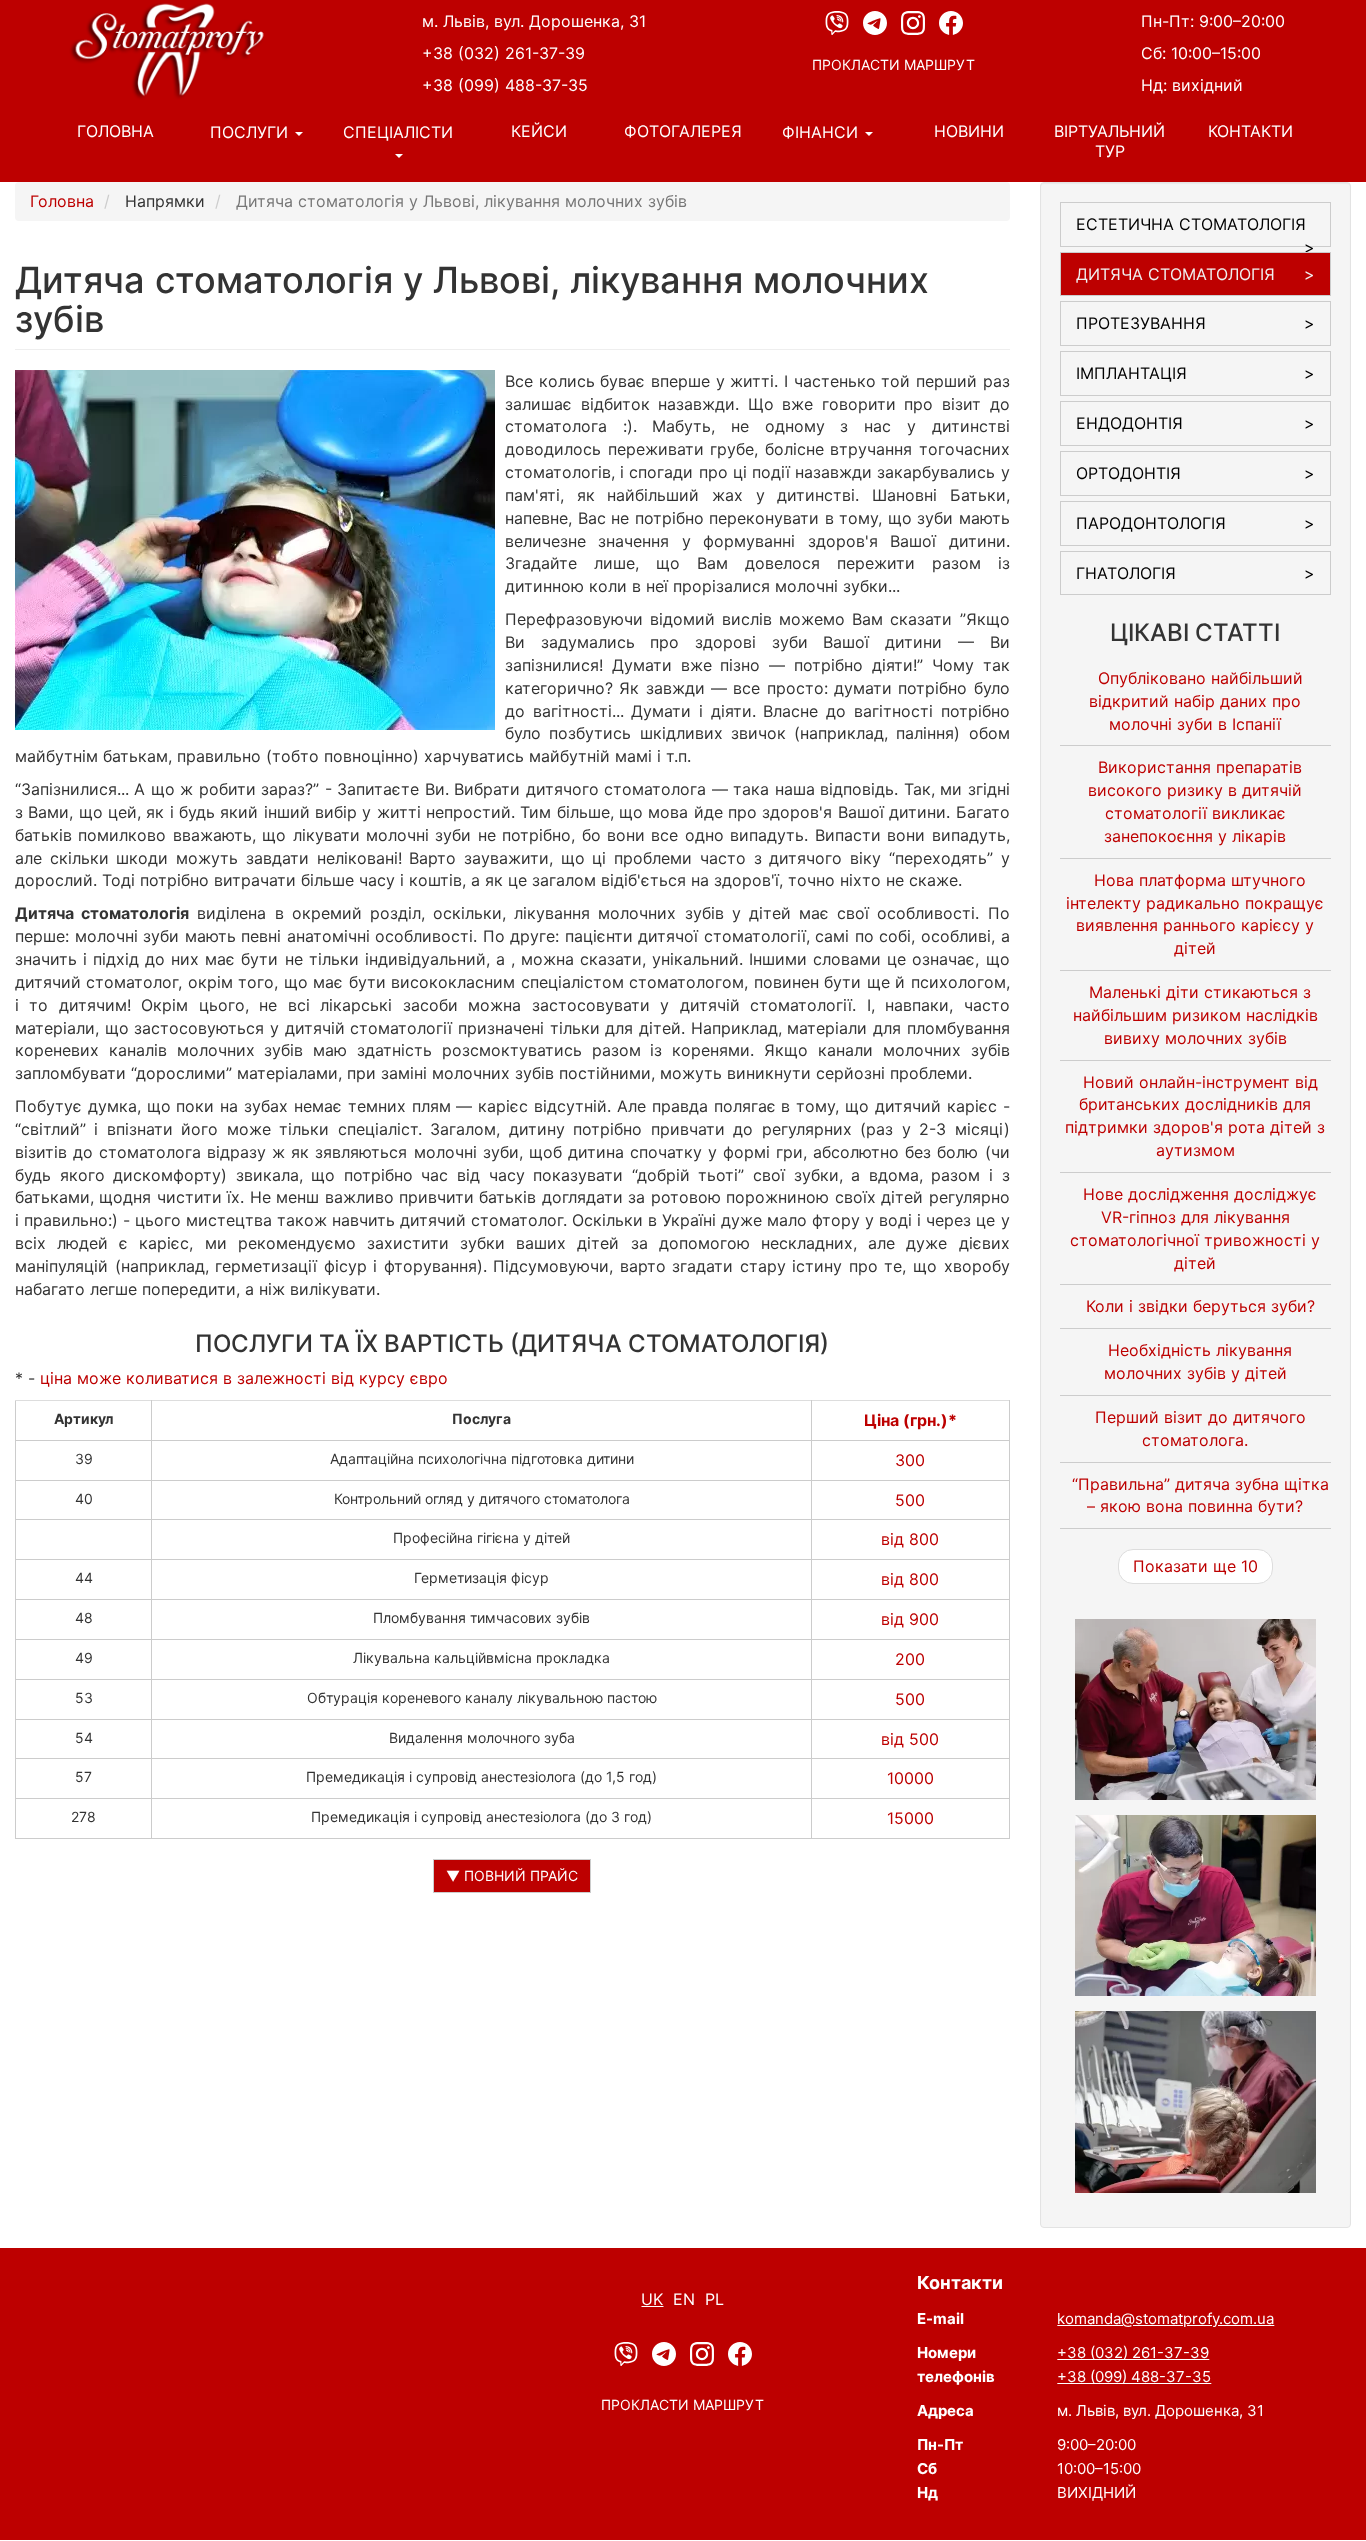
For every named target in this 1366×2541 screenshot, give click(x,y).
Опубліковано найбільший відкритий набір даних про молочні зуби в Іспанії (1196, 701)
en (684, 2299)
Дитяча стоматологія (1175, 274)
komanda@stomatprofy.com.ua (1165, 2318)
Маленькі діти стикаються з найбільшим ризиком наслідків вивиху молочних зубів (1195, 1015)
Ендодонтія (1129, 423)
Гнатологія (1126, 573)
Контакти (1250, 131)
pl (714, 2299)
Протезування (1141, 323)
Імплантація (1131, 373)
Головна (115, 131)
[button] (1196, 1709)
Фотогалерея (683, 131)
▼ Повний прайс (512, 1875)
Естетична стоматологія (1191, 224)
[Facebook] (951, 21)
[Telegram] (877, 21)
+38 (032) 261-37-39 (503, 53)
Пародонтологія (1151, 523)
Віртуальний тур (1109, 141)
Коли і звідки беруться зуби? (1200, 1306)
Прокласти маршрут (893, 64)
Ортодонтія (1128, 473)
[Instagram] (915, 21)
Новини (969, 131)
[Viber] (839, 21)
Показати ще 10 (1195, 1566)
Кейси (539, 131)
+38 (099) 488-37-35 (505, 85)
